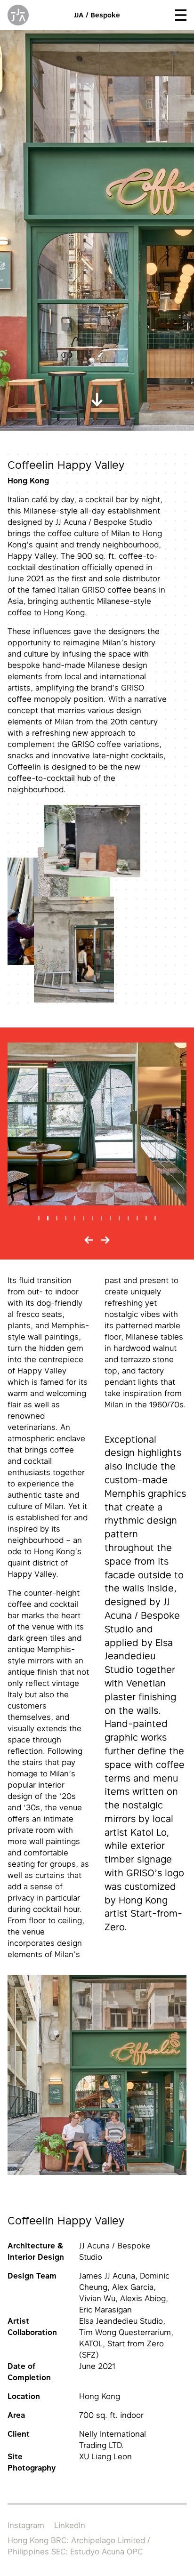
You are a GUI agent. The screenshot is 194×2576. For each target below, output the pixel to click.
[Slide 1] (39, 1218)
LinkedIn (70, 2525)
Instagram (26, 2525)
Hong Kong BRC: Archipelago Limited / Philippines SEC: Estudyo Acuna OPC (79, 2546)
